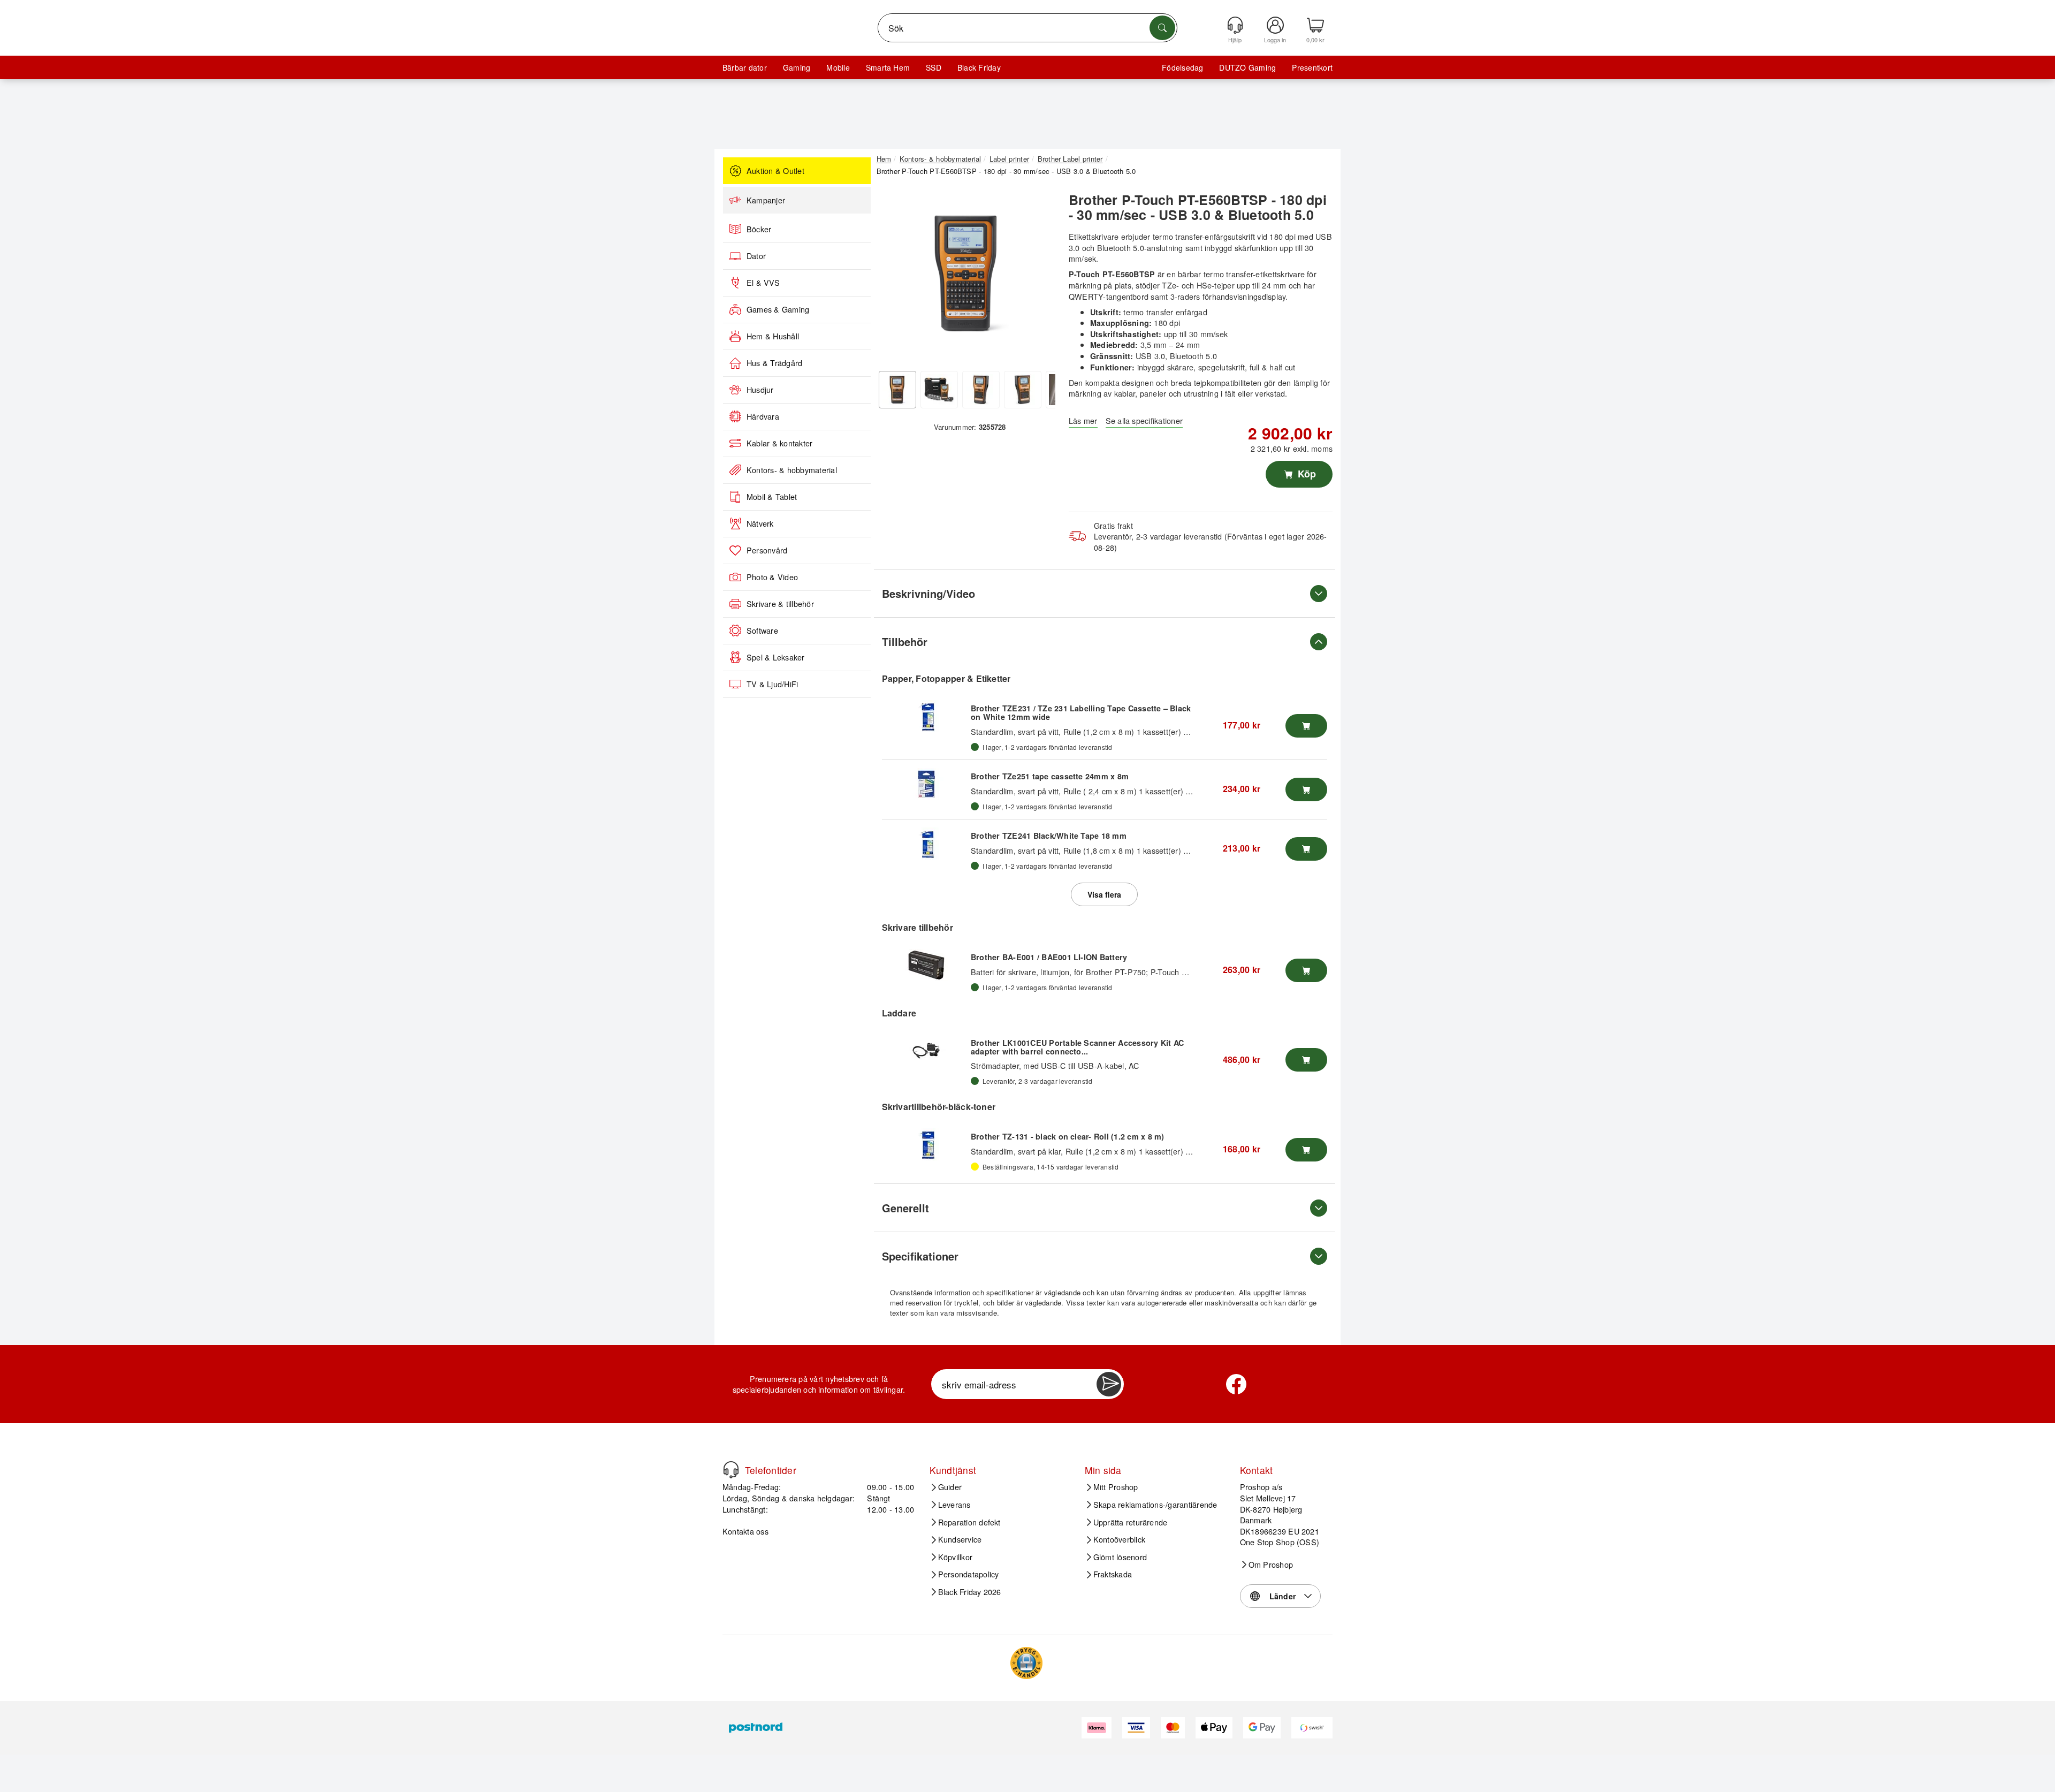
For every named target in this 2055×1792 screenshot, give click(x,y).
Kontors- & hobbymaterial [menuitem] (792, 470)
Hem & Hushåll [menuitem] (773, 336)
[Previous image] (893, 276)
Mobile (838, 67)
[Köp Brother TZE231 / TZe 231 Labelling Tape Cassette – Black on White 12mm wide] (1306, 726)
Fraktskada (1113, 1574)
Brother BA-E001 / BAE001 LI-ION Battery (1049, 957)
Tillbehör (905, 641)
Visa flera (1104, 894)
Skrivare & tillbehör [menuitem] (780, 604)
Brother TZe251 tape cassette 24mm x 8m (1050, 776)
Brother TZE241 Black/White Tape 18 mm (1049, 836)
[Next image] (1039, 276)
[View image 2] (939, 390)
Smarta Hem (888, 67)
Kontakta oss (745, 1531)
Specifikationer (920, 1256)
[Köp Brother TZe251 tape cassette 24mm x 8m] (1306, 789)
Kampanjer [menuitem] (766, 200)
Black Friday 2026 (970, 1592)
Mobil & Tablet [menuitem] (772, 497)
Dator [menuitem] (756, 256)
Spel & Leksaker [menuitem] (776, 657)
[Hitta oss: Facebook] (1236, 1384)
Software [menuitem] (762, 631)
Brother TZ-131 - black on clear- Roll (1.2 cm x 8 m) (1067, 1136)
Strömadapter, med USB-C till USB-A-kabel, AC (1055, 1065)
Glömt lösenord (1120, 1557)
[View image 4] (1023, 390)
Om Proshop (1271, 1565)
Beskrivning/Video (928, 593)
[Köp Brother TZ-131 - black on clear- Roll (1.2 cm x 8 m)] (1306, 1150)
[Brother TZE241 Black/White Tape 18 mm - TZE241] (926, 844)
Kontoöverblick (1119, 1539)
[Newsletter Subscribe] (1109, 1384)
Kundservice (960, 1539)
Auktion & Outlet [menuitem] (775, 171)
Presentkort (1312, 67)
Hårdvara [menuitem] (763, 416)
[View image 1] (897, 390)
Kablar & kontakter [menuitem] (779, 443)
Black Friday (979, 67)
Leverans (954, 1505)
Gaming (797, 67)
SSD (934, 67)
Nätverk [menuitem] (760, 523)
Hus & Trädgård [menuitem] (774, 363)
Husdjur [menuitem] (760, 390)
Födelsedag (1182, 67)
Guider (950, 1487)
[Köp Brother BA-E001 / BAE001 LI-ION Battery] (1306, 970)
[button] (966, 273)
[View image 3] (981, 390)
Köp (1306, 474)
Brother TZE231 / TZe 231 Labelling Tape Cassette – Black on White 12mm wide (1081, 712)
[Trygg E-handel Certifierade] (1026, 1663)
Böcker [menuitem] (759, 229)
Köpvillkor (955, 1557)
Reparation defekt (969, 1522)
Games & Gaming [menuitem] (778, 309)
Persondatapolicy (969, 1574)
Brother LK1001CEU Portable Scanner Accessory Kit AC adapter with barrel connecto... (1077, 1047)
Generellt (905, 1208)
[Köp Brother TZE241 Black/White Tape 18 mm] (1306, 849)
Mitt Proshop (1116, 1487)
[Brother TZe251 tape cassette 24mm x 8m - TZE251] (926, 784)
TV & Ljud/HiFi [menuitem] (772, 684)
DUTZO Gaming (1247, 67)
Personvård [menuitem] (767, 550)
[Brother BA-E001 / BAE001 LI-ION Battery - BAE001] (926, 965)
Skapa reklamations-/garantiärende (1155, 1505)
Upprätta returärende (1131, 1522)
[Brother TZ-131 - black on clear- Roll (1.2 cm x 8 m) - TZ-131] (926, 1144)
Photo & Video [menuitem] (772, 577)
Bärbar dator (745, 67)
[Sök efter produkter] (1162, 28)
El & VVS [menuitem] (763, 283)
